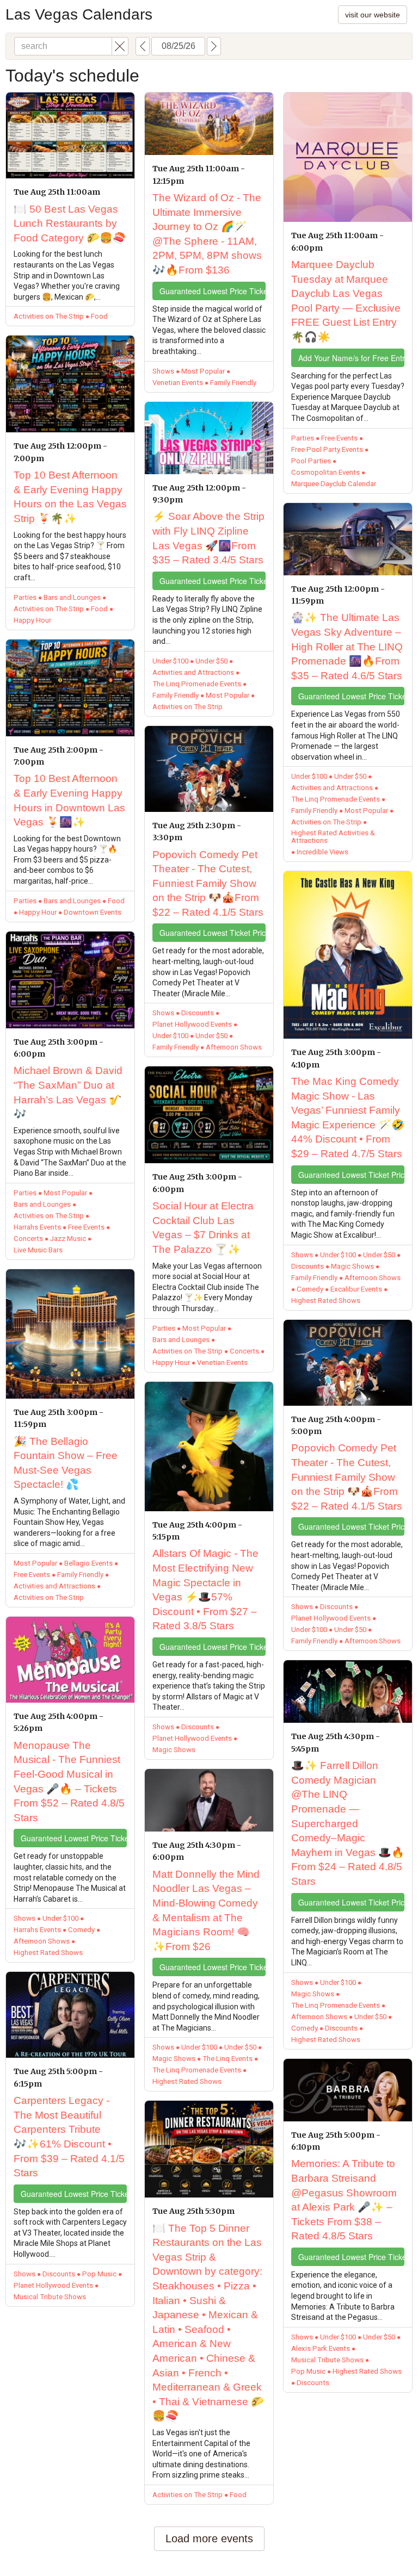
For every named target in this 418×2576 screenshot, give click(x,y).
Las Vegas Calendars (79, 14)
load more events (209, 2538)
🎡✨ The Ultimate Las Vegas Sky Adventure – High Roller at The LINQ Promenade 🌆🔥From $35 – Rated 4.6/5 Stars (347, 646)
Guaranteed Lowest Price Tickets (74, 1838)
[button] (120, 46)
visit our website (373, 15)
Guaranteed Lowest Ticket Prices (213, 933)
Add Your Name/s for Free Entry (351, 358)
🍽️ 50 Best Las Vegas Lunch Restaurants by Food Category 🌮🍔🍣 (70, 224)
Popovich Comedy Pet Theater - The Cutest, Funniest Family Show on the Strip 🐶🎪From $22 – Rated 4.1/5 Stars (208, 883)
